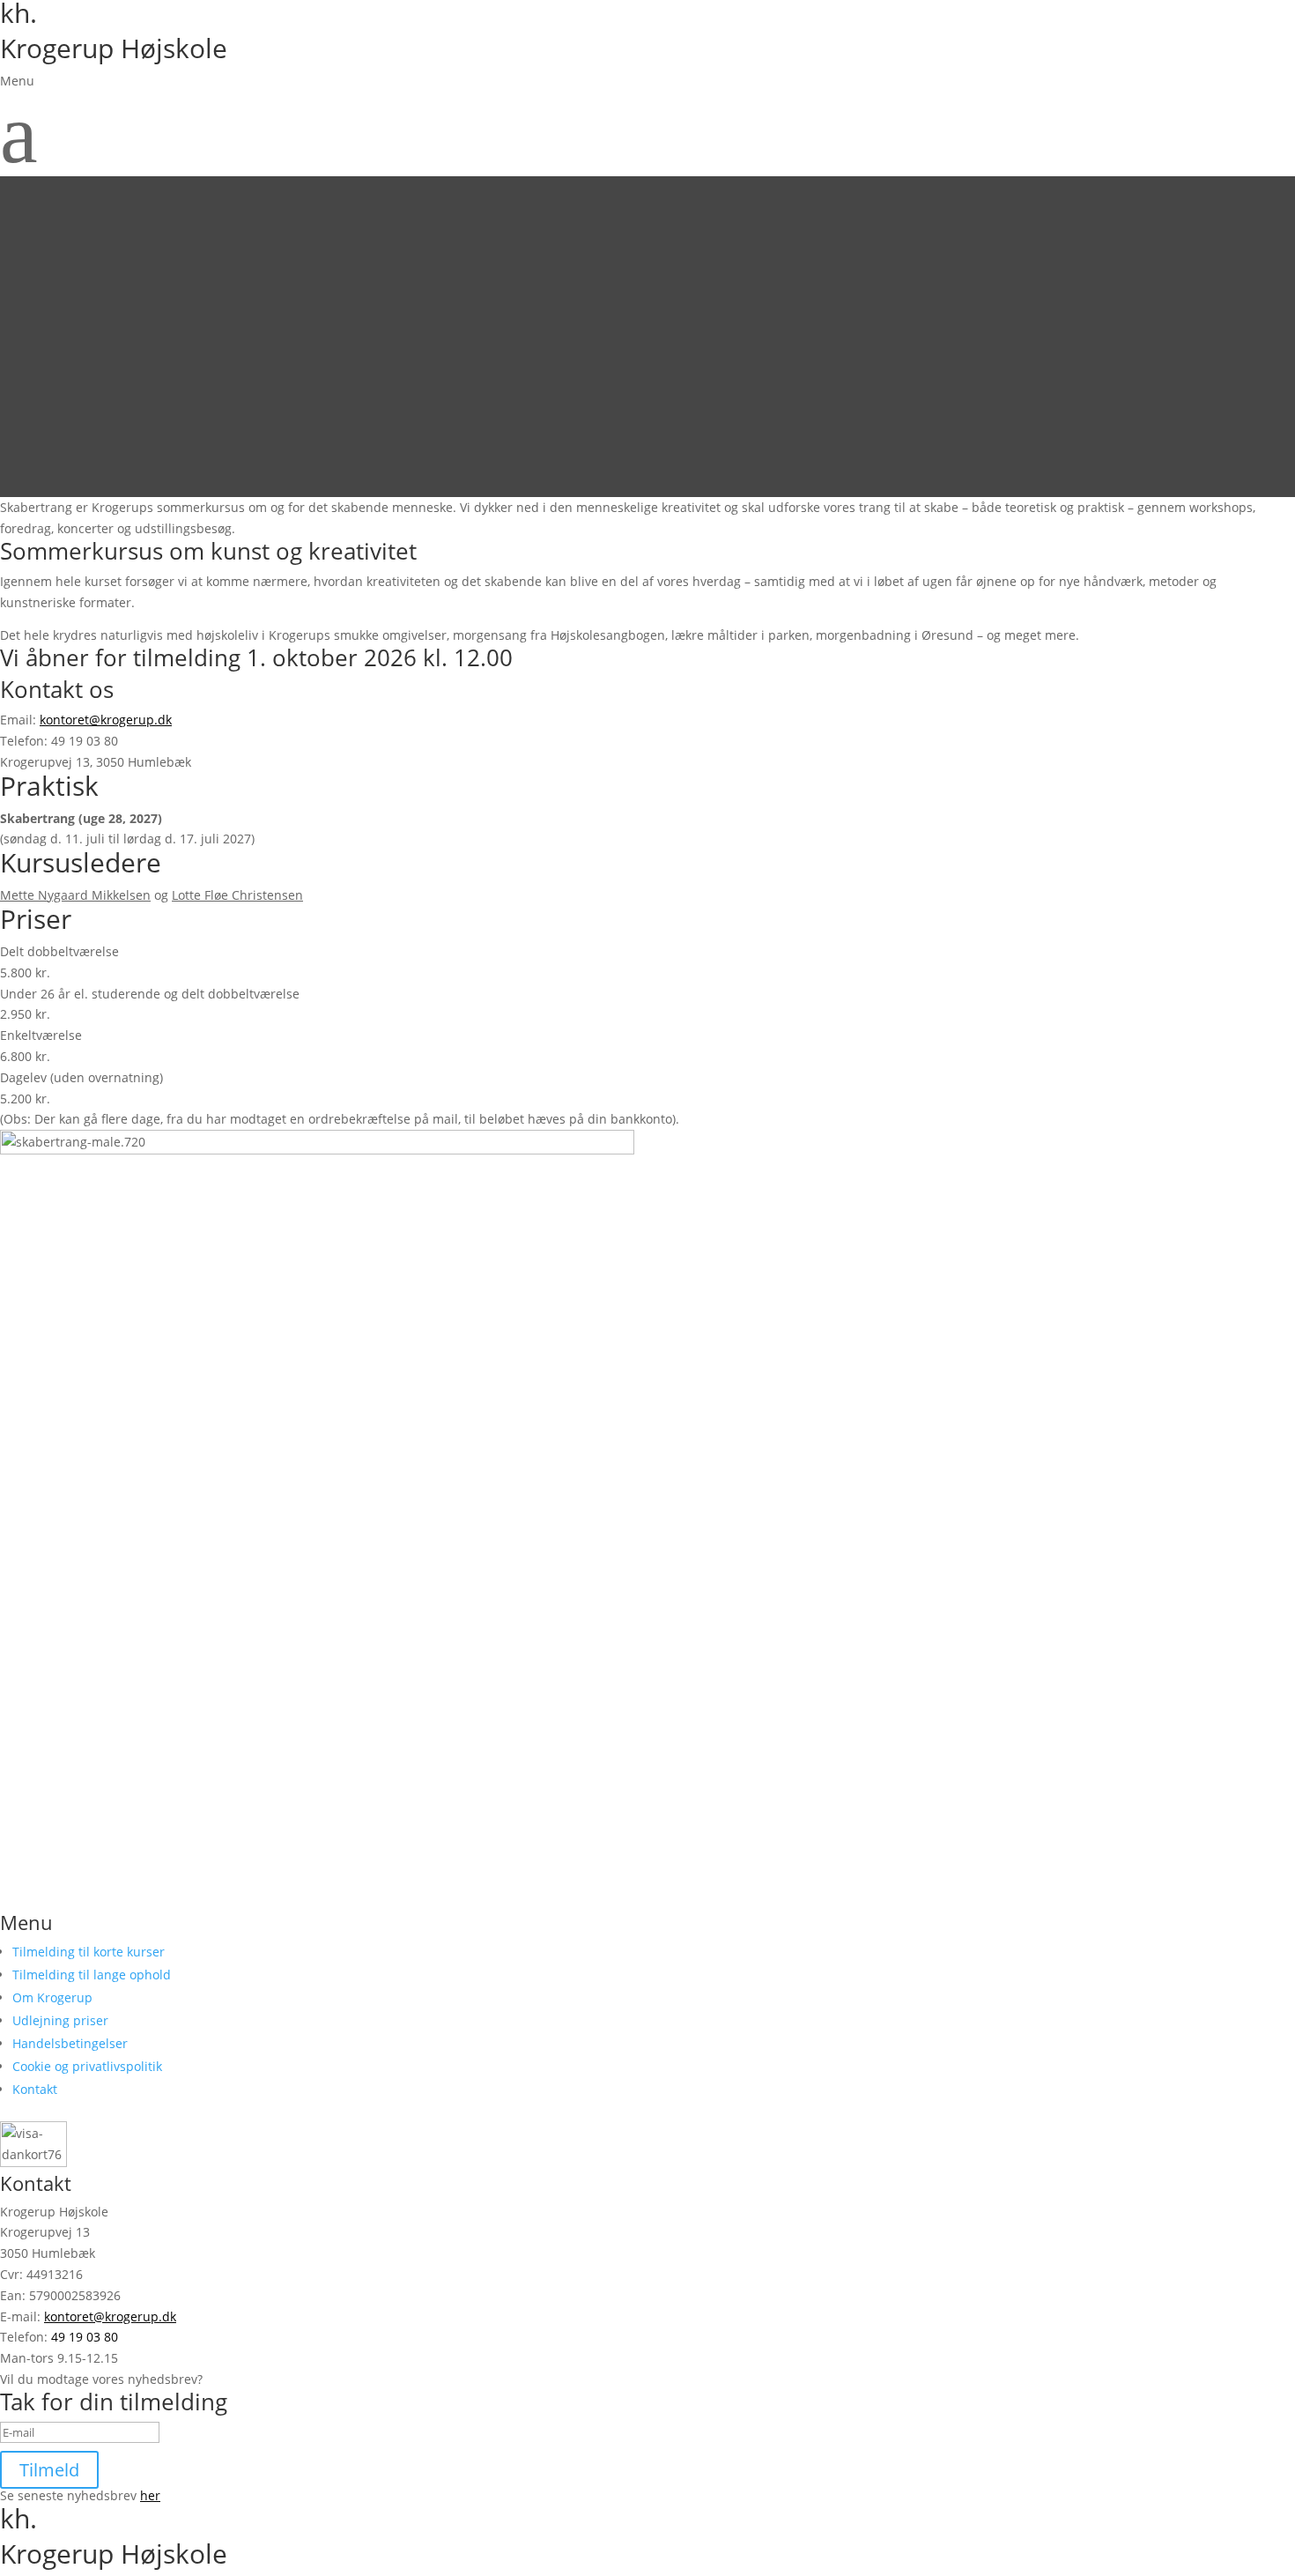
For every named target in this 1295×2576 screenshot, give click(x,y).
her (150, 2495)
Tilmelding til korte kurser (89, 1952)
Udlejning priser (60, 2020)
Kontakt (35, 2089)
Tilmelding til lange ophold (92, 1975)
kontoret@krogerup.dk (106, 720)
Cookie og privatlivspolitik (87, 2066)
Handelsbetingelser (70, 2043)
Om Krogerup (52, 1997)
